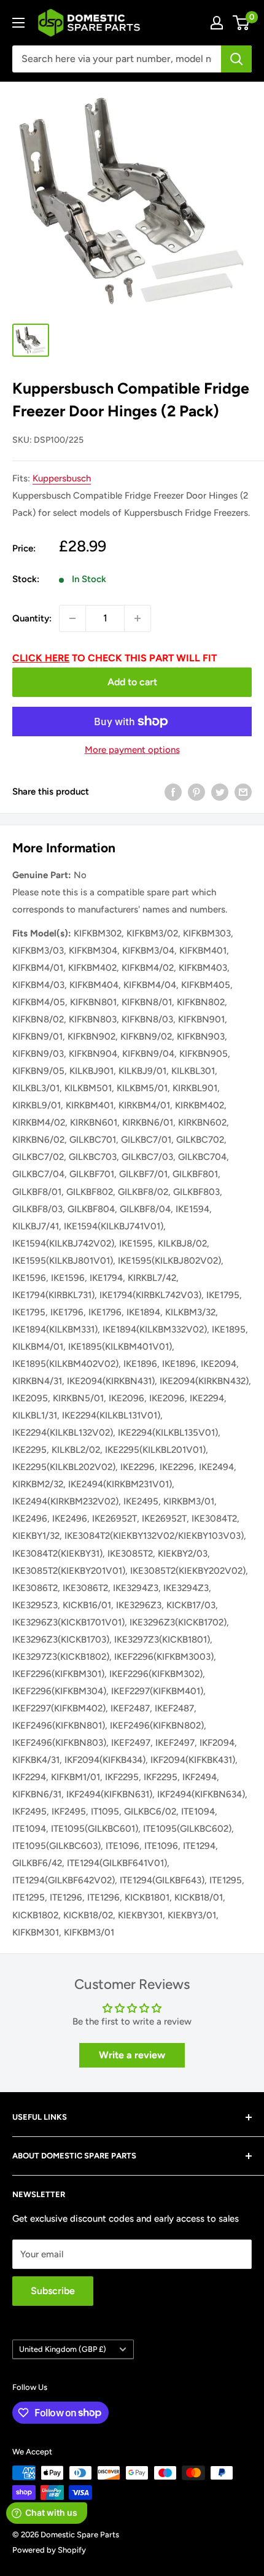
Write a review (132, 2055)
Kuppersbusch (62, 478)
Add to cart (132, 682)
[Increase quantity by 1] (138, 618)
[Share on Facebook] (173, 792)
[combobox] (117, 59)
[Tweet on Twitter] (220, 792)
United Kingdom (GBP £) (63, 2349)
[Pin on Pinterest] (196, 792)
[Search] (236, 59)
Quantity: (32, 618)
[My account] (217, 23)
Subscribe (53, 2291)
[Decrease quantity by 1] (72, 618)
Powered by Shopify (49, 2550)
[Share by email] (243, 792)
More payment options (132, 750)
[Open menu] (18, 23)
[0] (242, 23)
